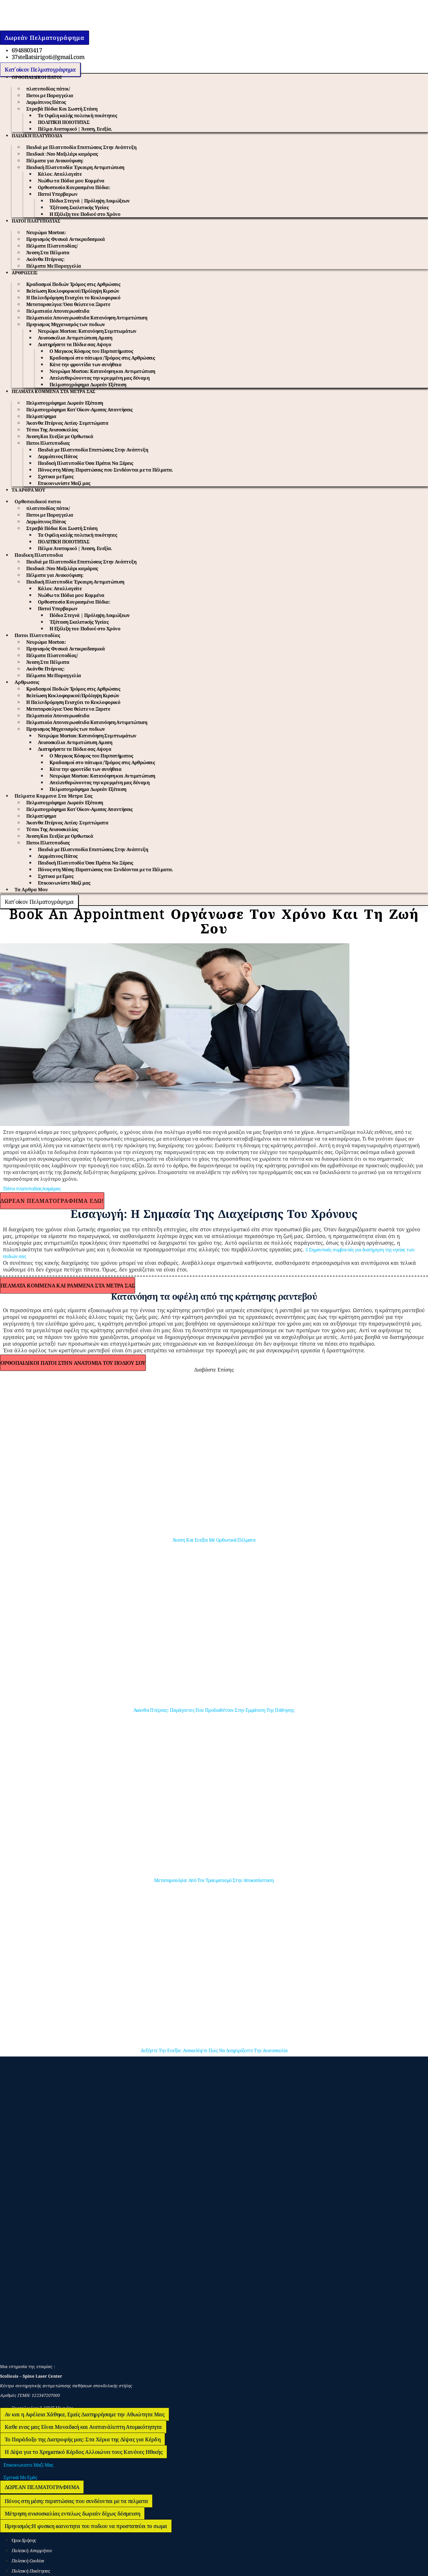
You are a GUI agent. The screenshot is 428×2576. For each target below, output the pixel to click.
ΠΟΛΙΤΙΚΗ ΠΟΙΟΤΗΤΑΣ (64, 122)
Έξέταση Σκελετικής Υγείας (79, 207)
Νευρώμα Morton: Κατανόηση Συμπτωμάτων (87, 331)
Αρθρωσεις (25, 273)
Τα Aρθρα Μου (28, 490)
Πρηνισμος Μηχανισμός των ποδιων (66, 324)
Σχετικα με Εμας (56, 476)
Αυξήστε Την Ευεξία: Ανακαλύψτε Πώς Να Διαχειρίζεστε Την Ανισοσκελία (214, 2050)
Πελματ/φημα (41, 416)
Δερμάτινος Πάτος (46, 102)
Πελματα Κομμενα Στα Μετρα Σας (53, 391)
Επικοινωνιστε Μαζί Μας (29, 2465)
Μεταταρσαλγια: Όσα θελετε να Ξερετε (68, 304)
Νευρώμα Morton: (46, 232)
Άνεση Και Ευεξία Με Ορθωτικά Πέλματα (214, 1540)
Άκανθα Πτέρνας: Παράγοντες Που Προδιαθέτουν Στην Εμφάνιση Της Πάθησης (214, 1710)
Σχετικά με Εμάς (20, 2477)
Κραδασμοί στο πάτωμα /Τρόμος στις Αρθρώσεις (102, 358)
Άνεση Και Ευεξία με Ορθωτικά (60, 436)
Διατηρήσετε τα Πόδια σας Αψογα (75, 344)
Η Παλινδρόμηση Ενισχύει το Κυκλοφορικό (73, 298)
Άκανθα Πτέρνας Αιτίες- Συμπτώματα (67, 423)
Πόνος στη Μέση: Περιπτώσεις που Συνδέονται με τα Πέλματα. (106, 470)
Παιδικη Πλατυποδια (37, 136)
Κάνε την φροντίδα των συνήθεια (85, 364)
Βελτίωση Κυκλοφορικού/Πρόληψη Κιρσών (73, 291)
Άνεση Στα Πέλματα (48, 252)
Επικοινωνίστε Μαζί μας (64, 483)
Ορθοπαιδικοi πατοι (37, 77)
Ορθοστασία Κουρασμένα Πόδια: (74, 187)
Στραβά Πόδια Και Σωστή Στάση (62, 109)
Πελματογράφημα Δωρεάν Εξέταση (88, 385)
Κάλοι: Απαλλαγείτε (60, 174)
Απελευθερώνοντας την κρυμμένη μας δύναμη (99, 378)
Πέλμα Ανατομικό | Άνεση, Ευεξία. (75, 129)
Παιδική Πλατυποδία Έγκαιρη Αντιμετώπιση (75, 167)
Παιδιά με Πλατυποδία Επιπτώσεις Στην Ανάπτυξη (81, 147)
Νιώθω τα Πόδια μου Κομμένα (71, 181)
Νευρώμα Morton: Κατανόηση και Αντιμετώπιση (102, 371)
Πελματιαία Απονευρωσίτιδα (58, 311)
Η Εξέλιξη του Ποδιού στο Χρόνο (85, 214)
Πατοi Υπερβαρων (58, 194)
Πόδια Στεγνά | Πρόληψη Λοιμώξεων (90, 201)
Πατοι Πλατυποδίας (36, 221)
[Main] (33, 26)
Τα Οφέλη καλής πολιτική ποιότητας (77, 115)
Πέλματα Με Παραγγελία (54, 266)
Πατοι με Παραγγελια (50, 95)
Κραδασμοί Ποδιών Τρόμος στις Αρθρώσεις (73, 284)
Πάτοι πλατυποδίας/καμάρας (32, 1189)
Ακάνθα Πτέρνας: (45, 259)
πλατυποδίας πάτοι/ (48, 89)
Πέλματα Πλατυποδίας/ (52, 246)
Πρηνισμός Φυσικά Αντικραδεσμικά (66, 239)
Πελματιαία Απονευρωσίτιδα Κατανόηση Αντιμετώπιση (87, 318)
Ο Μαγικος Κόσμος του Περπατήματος (91, 351)
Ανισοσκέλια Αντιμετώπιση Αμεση (75, 338)
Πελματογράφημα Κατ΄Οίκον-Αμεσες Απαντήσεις (79, 410)
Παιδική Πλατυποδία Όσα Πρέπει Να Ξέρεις (86, 463)
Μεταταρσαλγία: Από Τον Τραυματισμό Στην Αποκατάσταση (214, 1880)
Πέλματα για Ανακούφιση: (55, 161)
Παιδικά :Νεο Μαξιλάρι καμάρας (62, 154)
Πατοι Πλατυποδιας (48, 443)
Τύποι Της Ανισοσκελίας (52, 430)
